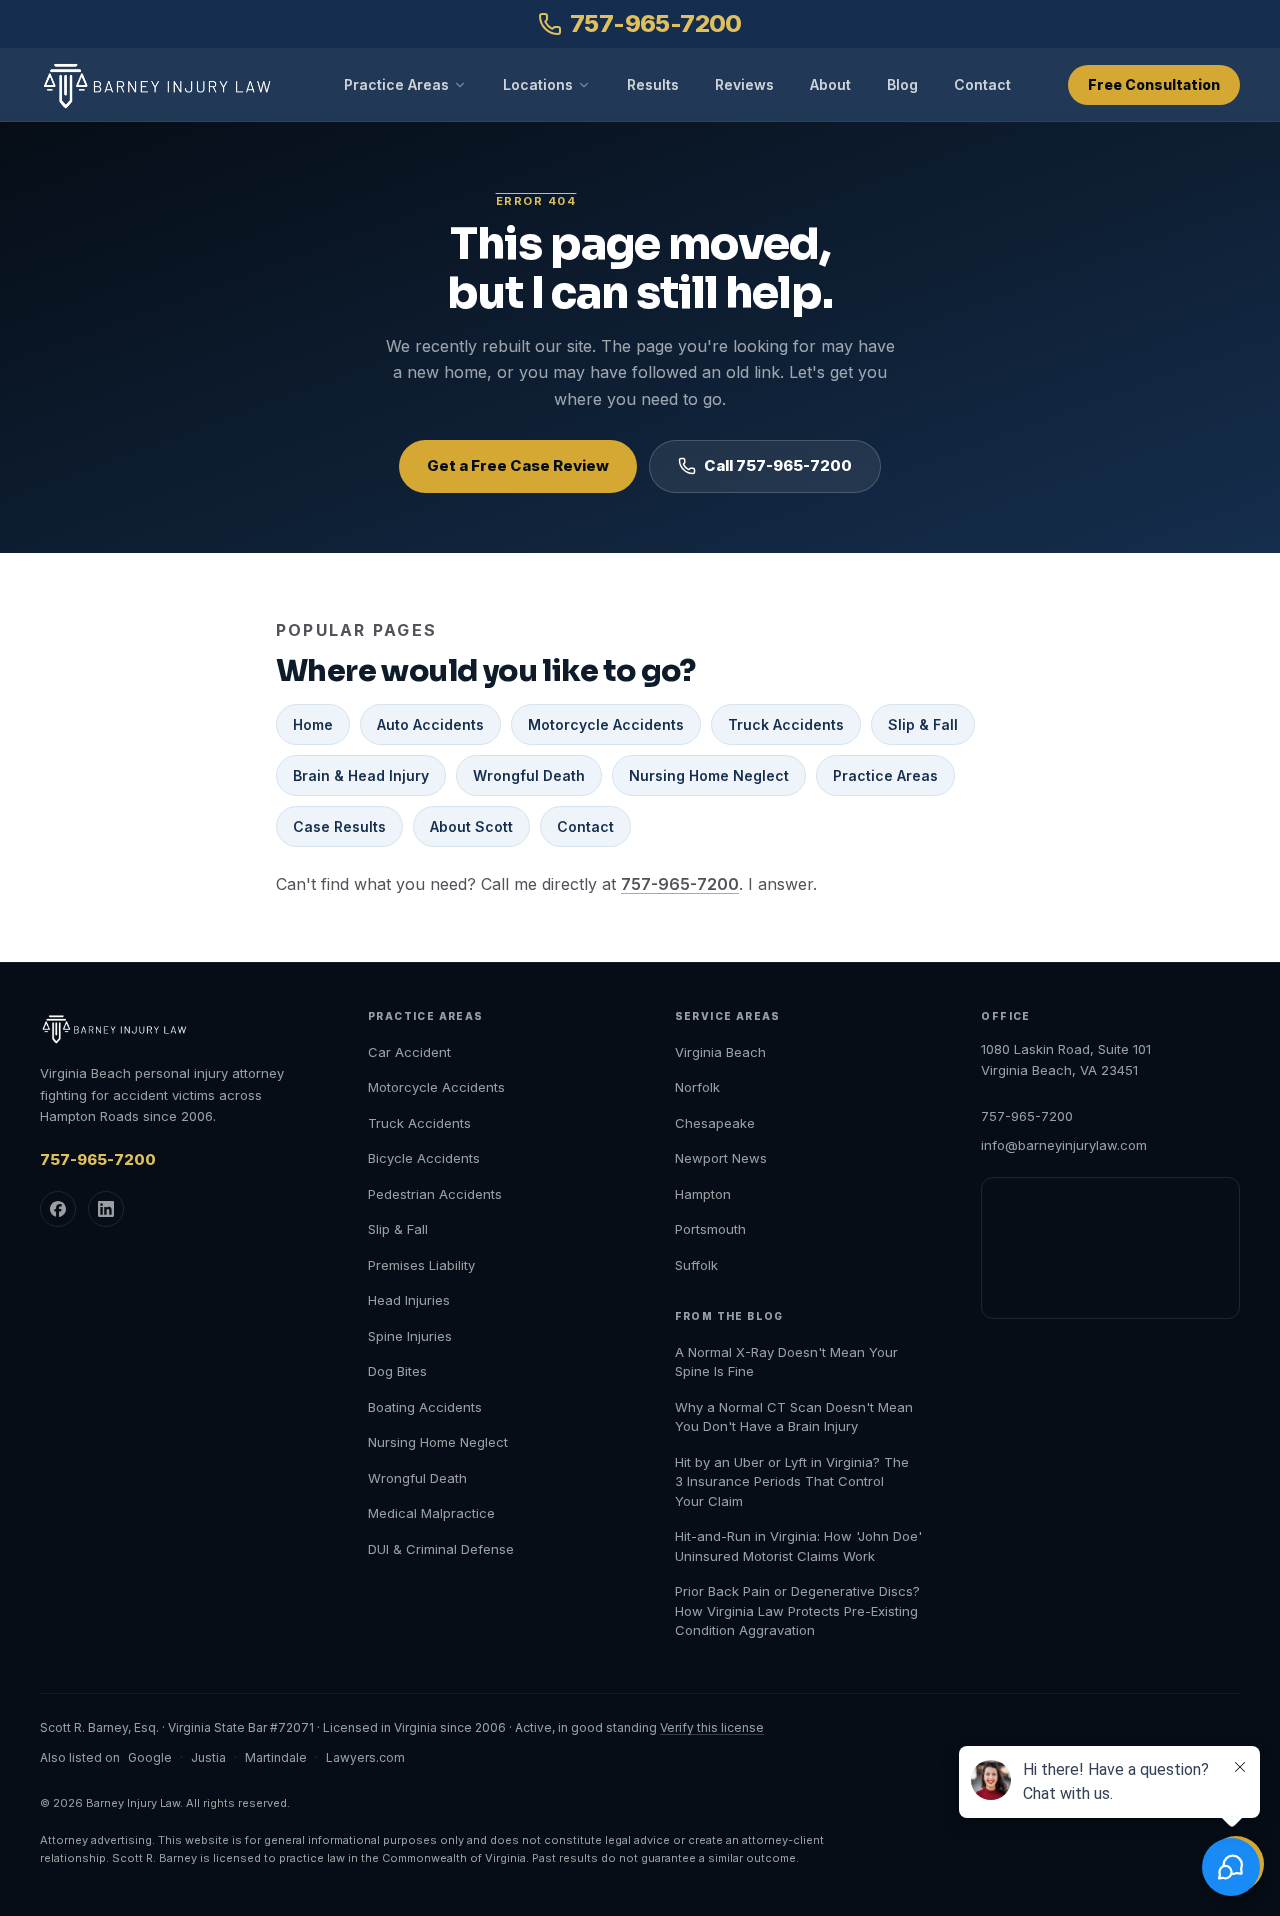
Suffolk (696, 1265)
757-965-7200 (656, 23)
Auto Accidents (430, 724)
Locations (538, 84)
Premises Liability (421, 1265)
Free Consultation (1154, 84)
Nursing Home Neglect (709, 775)
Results (653, 84)
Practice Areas (396, 84)
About (830, 84)
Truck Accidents (786, 724)
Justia (208, 1757)
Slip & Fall (923, 724)
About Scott (471, 826)
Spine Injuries (410, 1336)
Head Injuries (409, 1300)
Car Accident (409, 1052)
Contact (982, 84)
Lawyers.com (365, 1757)
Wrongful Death (529, 775)
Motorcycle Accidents (606, 724)
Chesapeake (715, 1123)
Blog (902, 84)
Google (150, 1757)
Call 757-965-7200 (778, 465)
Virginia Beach (720, 1052)
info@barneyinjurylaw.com (1064, 1145)
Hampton (703, 1194)
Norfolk (697, 1087)
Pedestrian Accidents (435, 1194)
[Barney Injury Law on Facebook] (58, 1209)
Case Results (339, 826)
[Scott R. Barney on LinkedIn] (106, 1209)
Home (313, 724)
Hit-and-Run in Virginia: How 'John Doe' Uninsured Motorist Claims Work (798, 1546)
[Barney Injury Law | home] (163, 85)
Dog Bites (397, 1371)
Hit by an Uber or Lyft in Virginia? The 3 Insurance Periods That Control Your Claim (792, 1481)
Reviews (744, 84)
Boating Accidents (425, 1407)
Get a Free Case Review (518, 465)
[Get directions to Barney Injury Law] (1110, 1248)
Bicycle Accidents (424, 1158)
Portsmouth (710, 1229)
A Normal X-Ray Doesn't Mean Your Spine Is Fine (786, 1362)
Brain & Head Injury (361, 775)
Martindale (276, 1757)
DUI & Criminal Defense (441, 1549)
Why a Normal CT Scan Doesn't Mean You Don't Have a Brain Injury (794, 1417)
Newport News (721, 1158)
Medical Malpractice (431, 1513)
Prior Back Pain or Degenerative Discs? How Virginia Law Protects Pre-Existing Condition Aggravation (797, 1610)
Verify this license (712, 1727)
